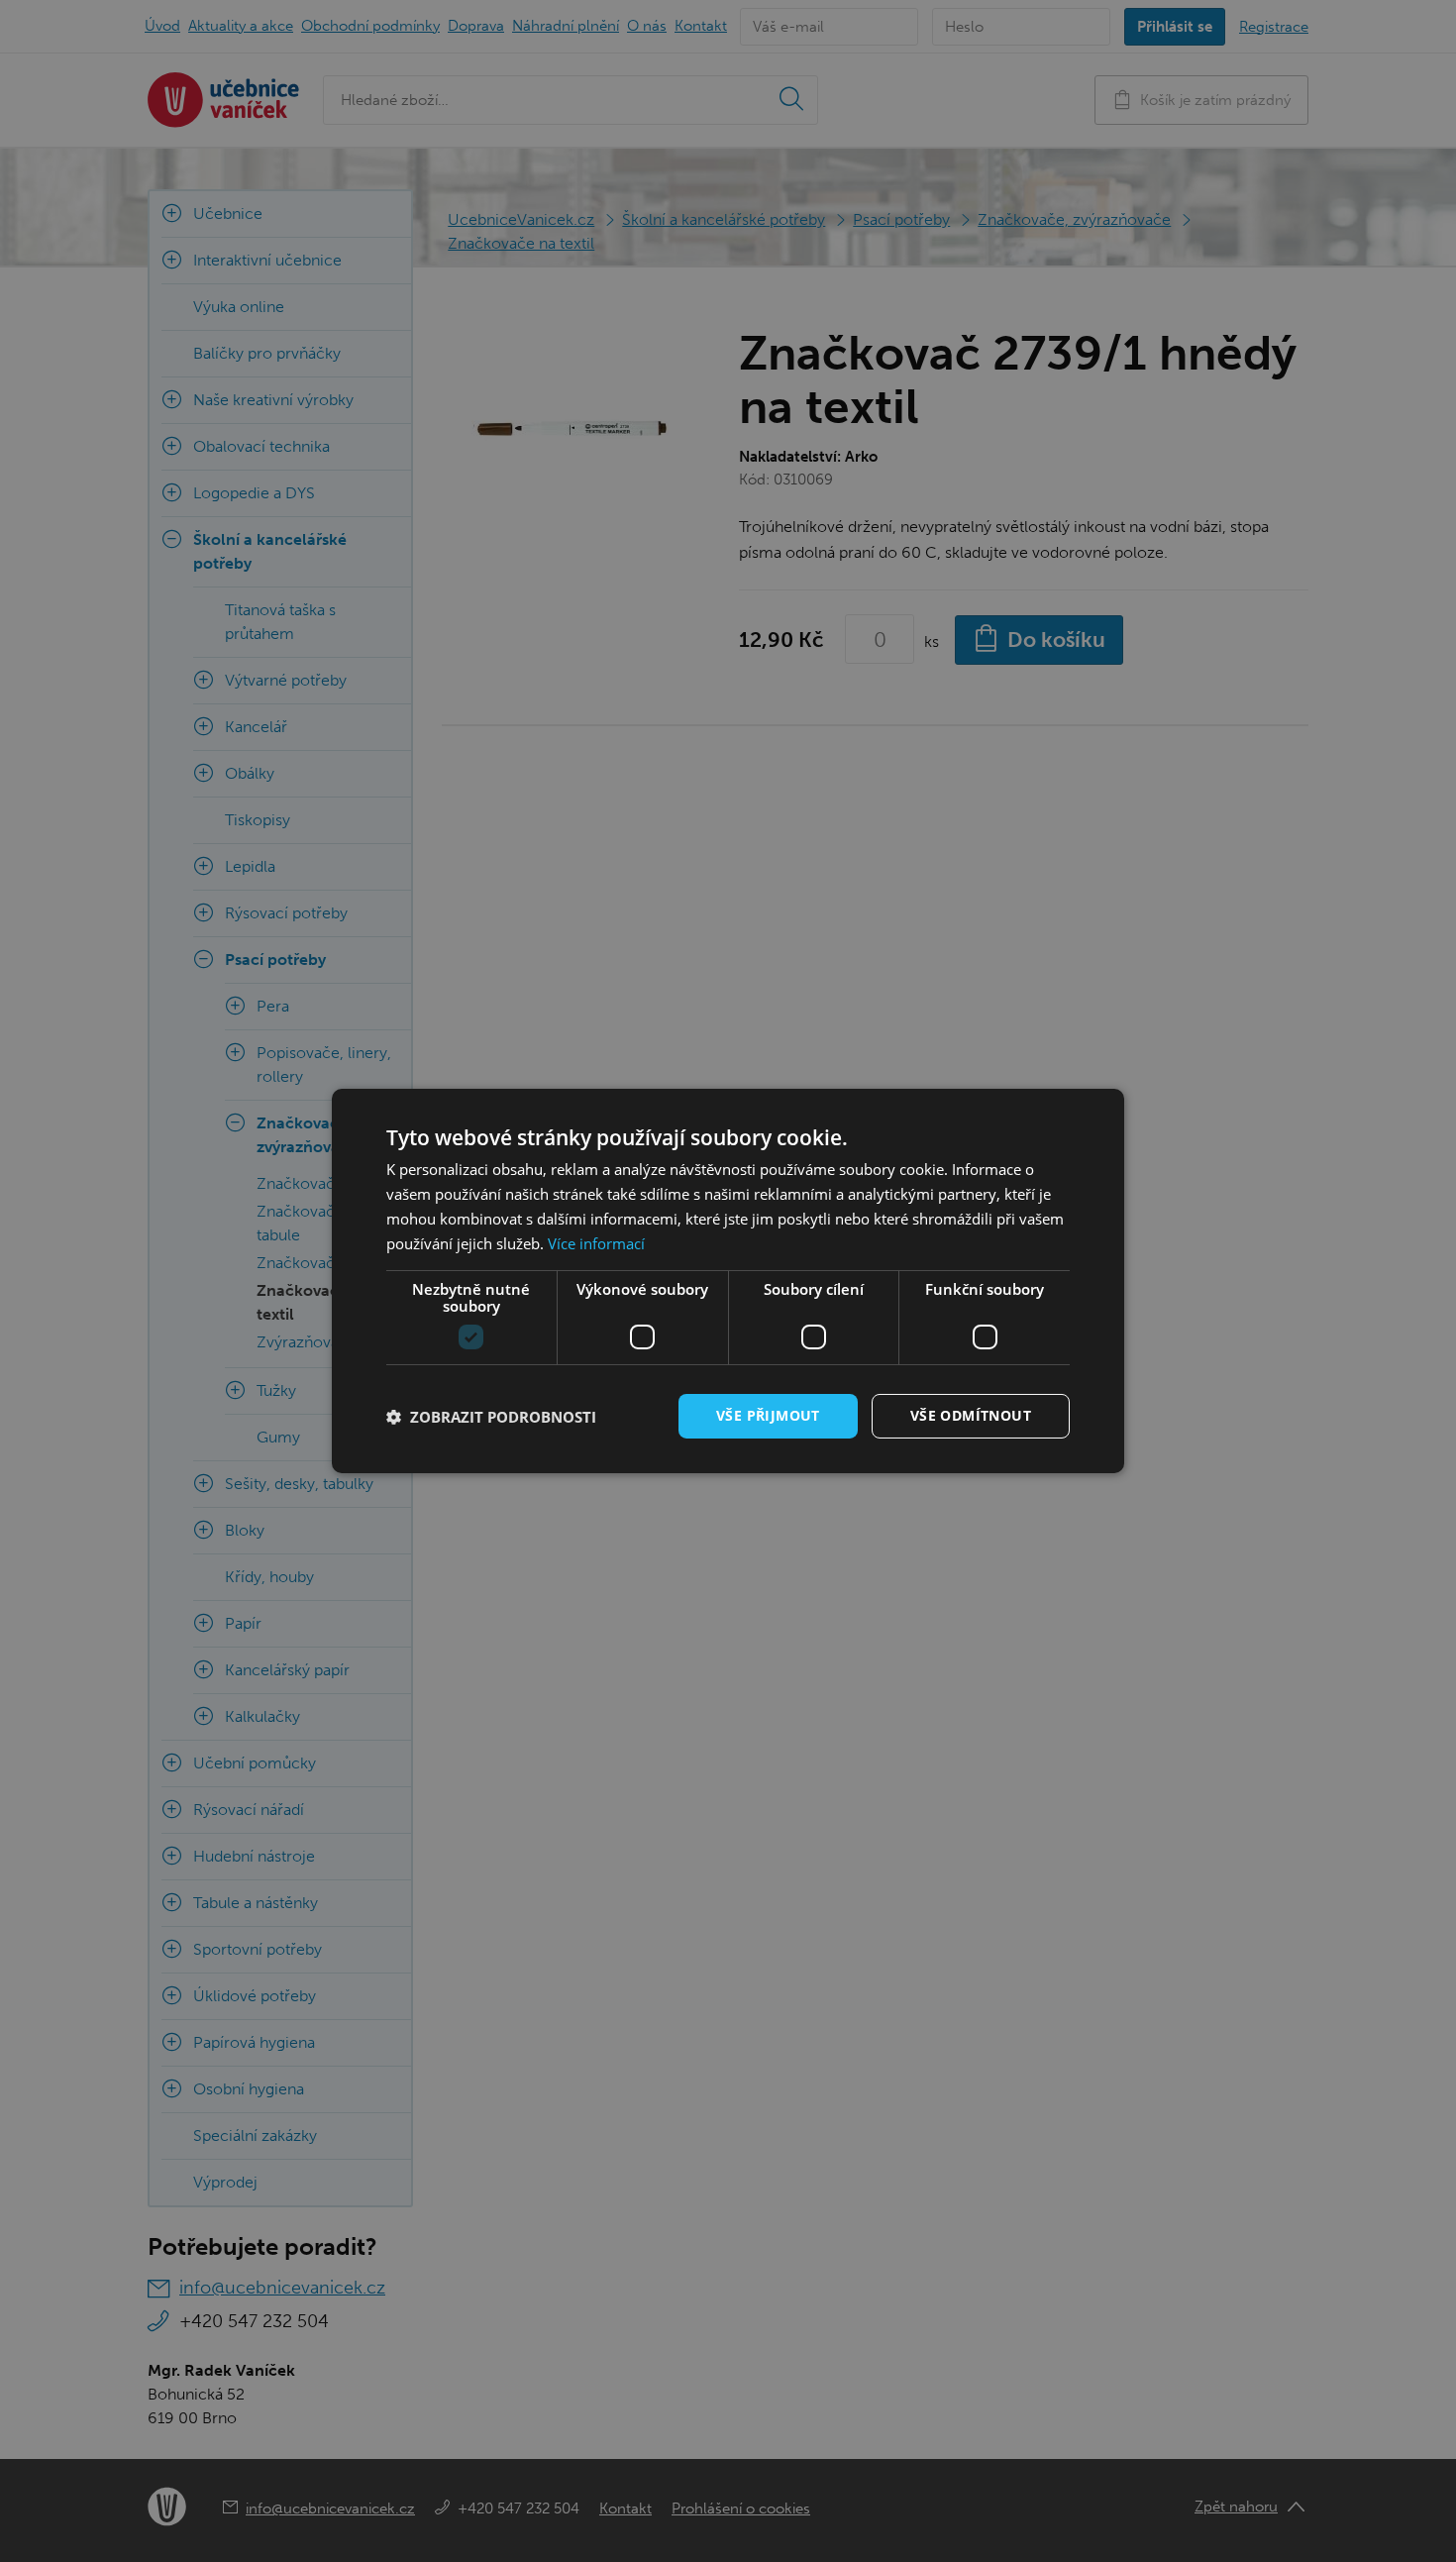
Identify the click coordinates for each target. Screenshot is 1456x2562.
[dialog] (728, 1281)
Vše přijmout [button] (768, 1415)
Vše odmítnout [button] (971, 1415)
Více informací (596, 1243)
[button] (491, 1417)
